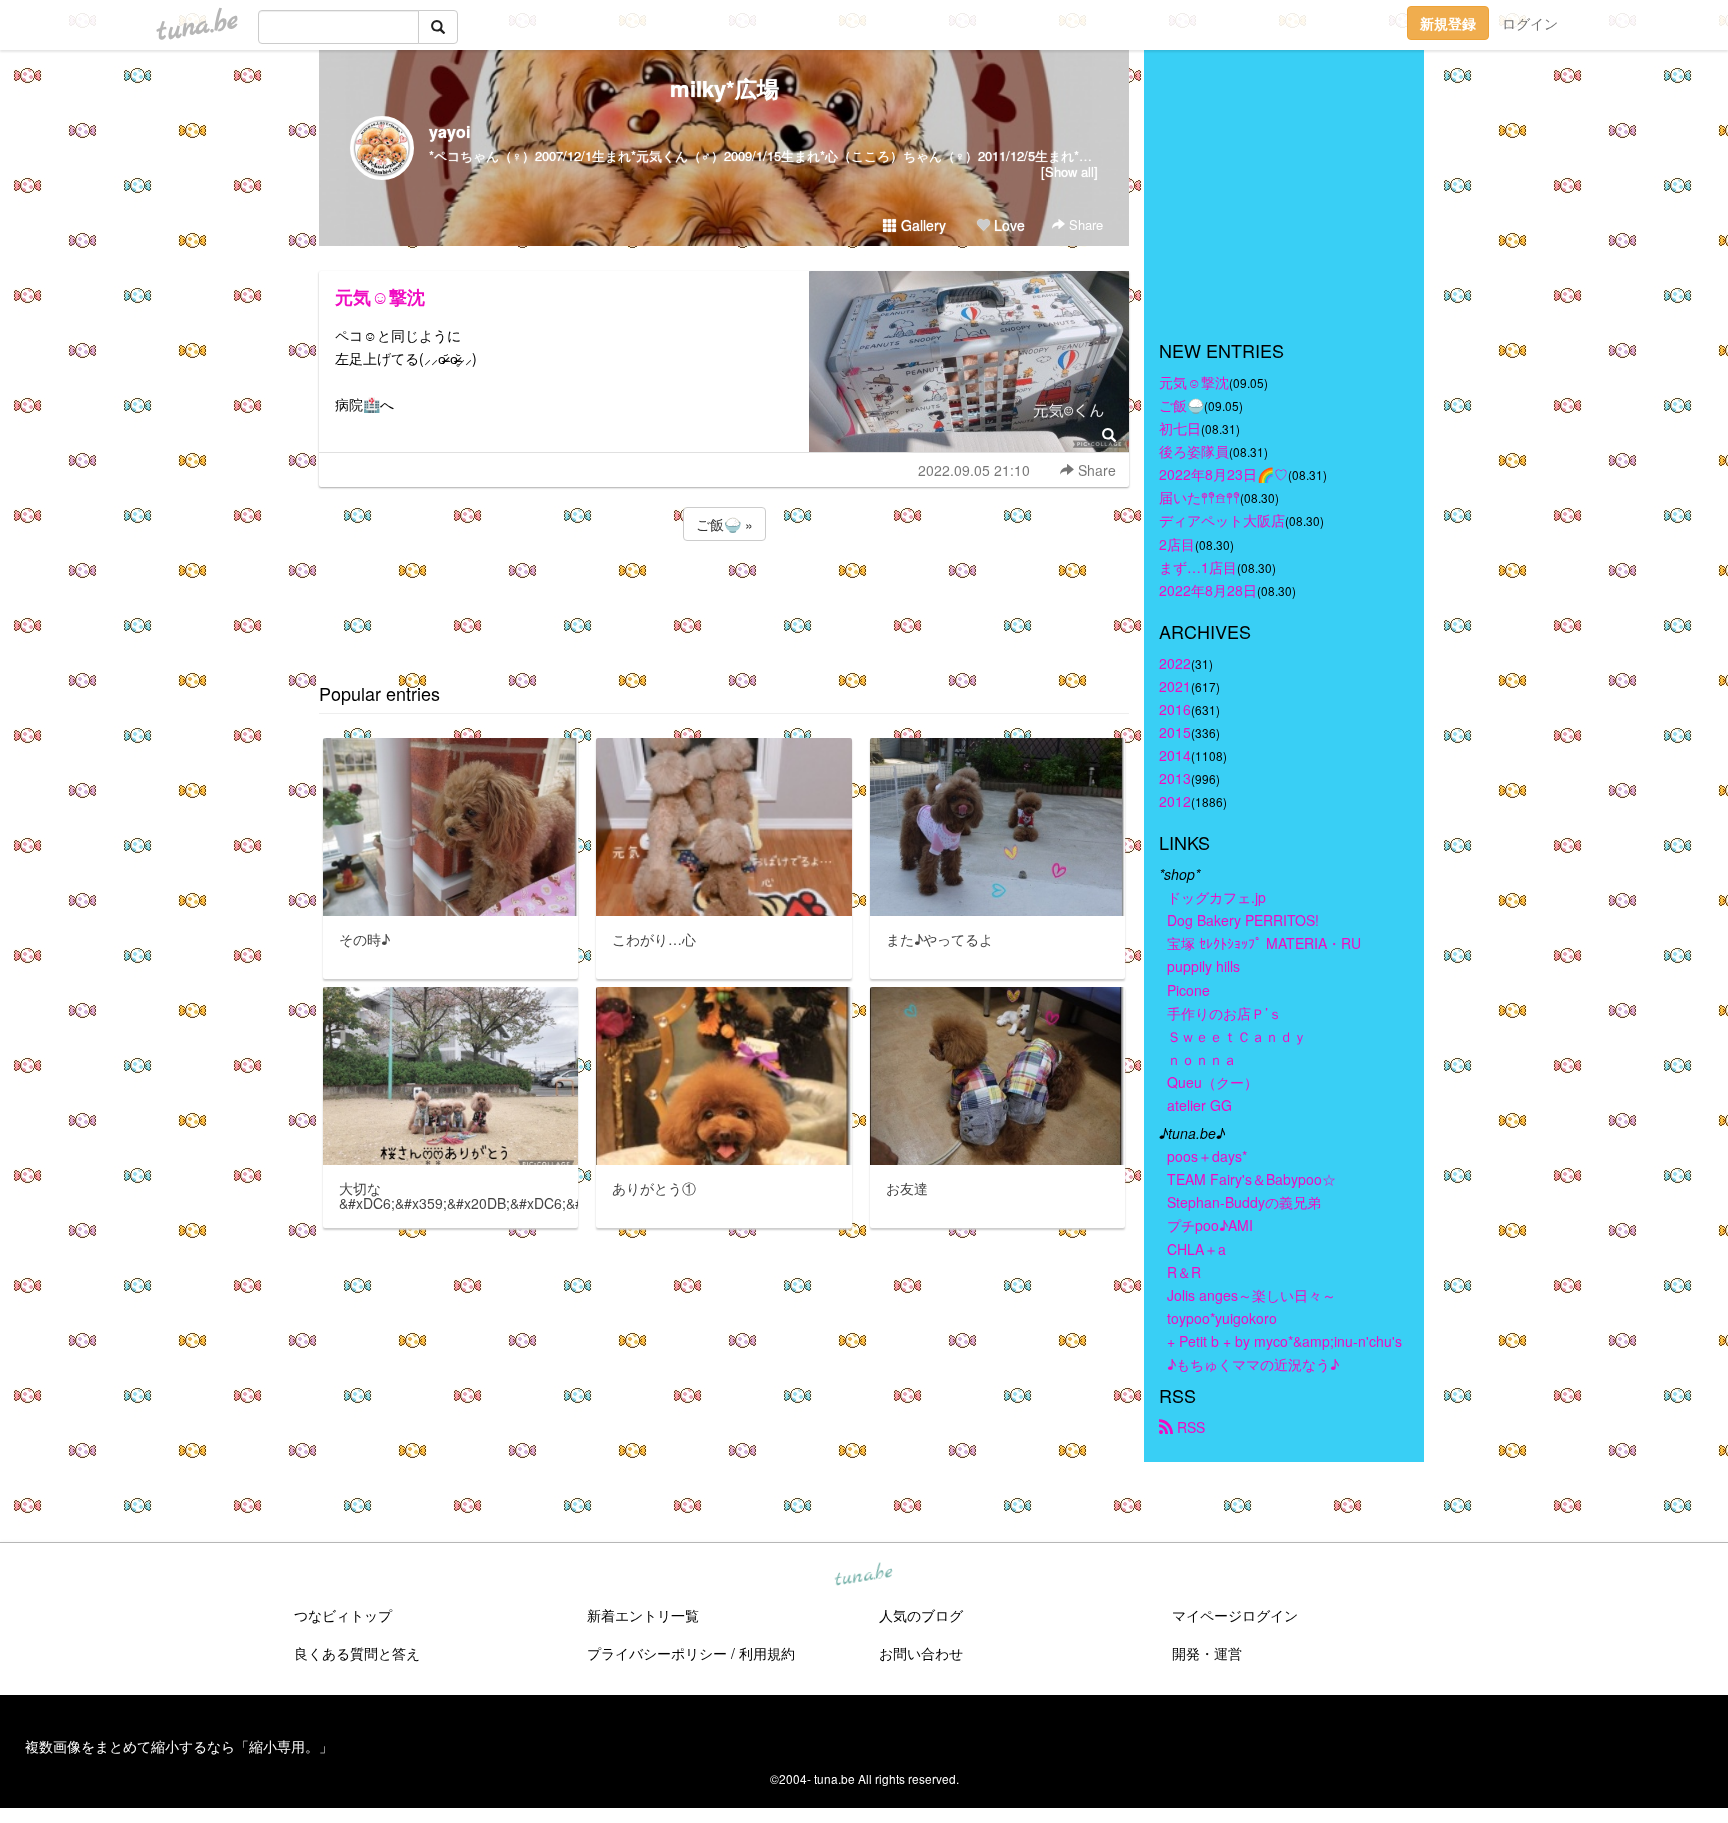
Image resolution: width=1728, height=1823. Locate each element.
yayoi (449, 131)
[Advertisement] (724, 599)
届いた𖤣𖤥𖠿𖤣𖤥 (1199, 497)
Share (1084, 224)
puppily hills (1210, 966)
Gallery (921, 225)
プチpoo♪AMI (1210, 1225)
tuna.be (863, 1576)
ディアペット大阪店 (1222, 520)
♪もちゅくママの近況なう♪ (1253, 1364)
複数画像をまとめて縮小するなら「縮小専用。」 (179, 1746)
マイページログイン (1235, 1615)
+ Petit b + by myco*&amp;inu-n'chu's (1284, 1341)
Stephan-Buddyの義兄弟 (1244, 1202)
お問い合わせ (921, 1653)
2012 (1175, 801)
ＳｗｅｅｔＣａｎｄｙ (1237, 1036)
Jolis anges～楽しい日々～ (1251, 1295)
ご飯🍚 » (724, 524)
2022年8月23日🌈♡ (1223, 474)
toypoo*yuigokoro (1222, 1318)
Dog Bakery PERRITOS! (1243, 920)
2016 (1175, 709)
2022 (1175, 663)
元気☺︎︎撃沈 (380, 297)
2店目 (1177, 544)
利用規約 (767, 1653)
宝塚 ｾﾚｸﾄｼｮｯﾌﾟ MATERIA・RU (1264, 943)
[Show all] (1069, 171)
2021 (1175, 686)
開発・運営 (1207, 1653)
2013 (1175, 778)
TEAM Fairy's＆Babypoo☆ (1251, 1179)
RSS (1189, 1427)
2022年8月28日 (1208, 590)
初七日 (1180, 428)
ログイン (1530, 23)
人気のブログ (921, 1615)
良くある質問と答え (357, 1653)
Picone (1188, 990)
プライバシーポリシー (657, 1653)
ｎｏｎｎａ (1202, 1059)
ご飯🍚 (1181, 405)
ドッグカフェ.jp (1216, 897)
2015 (1175, 732)
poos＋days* (1207, 1156)
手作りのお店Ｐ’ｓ (1224, 1013)
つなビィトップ (343, 1615)
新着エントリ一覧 (643, 1615)
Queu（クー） (1212, 1082)
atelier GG (1199, 1105)
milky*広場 (724, 88)
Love (1007, 225)
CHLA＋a (1196, 1249)
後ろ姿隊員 (1194, 451)
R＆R (1184, 1272)
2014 (1175, 755)
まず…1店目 (1198, 567)
